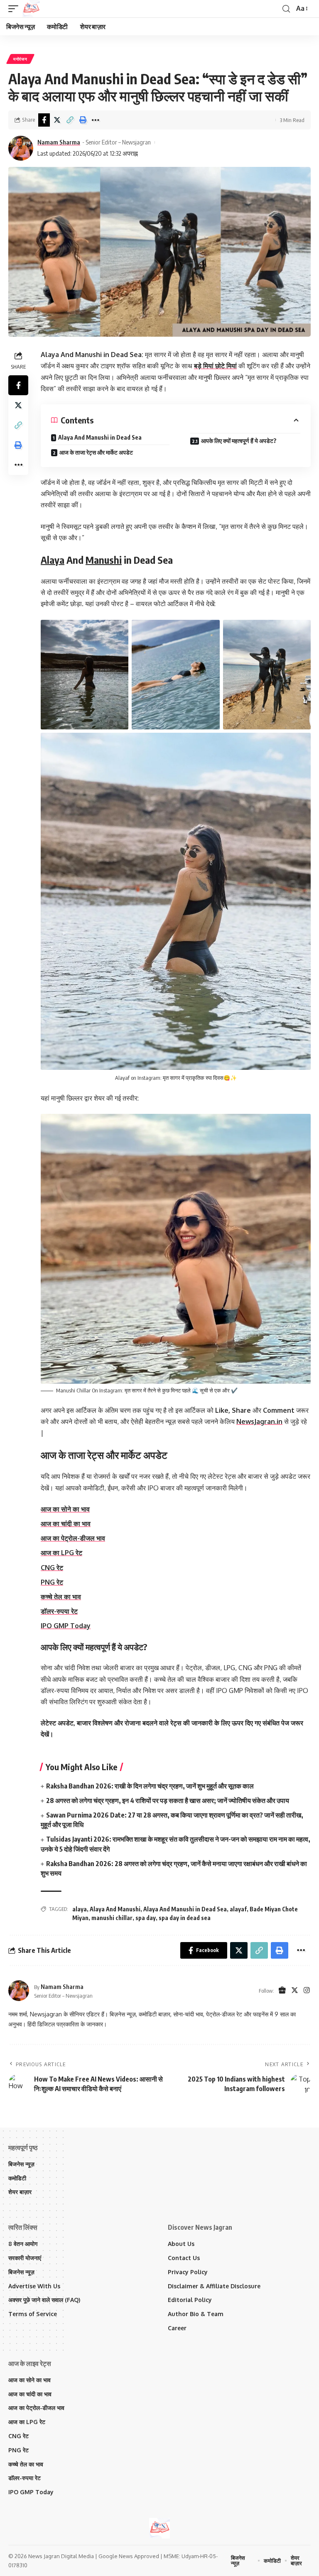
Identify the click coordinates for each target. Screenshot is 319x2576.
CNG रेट (52, 1568)
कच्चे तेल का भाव (61, 1597)
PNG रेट (52, 1582)
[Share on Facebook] (44, 120)
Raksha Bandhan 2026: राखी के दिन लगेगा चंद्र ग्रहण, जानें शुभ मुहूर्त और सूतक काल (150, 1786)
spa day (146, 1918)
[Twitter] (295, 1991)
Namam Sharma (59, 142)
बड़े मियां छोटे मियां (215, 366)
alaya (80, 1909)
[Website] (282, 1991)
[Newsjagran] (31, 9)
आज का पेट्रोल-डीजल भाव (73, 1538)
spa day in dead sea (185, 1918)
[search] (286, 9)
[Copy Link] (70, 120)
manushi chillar (112, 1918)
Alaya (53, 560)
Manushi (104, 560)
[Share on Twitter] (57, 120)
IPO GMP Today (66, 1626)
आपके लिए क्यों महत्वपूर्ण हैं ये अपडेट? (239, 441)
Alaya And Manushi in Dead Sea (100, 437)
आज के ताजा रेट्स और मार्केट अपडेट (96, 452)
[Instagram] (307, 1991)
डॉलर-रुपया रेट (59, 1611)
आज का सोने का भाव (65, 1509)
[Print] (83, 120)
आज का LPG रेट (61, 1553)
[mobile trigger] (15, 9)
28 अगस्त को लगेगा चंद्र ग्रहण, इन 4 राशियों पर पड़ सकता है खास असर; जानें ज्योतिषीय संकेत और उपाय (168, 1801)
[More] (96, 120)
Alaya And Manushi (115, 1909)
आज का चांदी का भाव (66, 1524)
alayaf (238, 1909)
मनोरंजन (20, 59)
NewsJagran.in (259, 1421)
